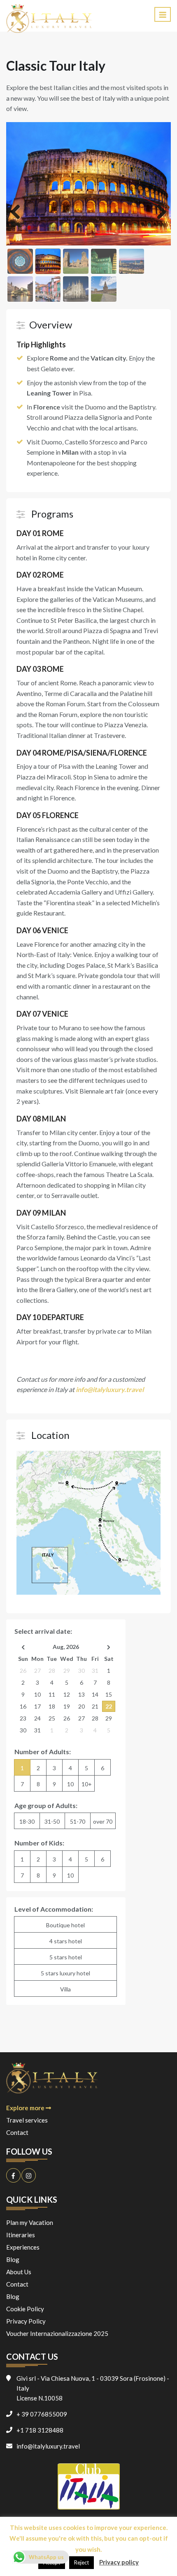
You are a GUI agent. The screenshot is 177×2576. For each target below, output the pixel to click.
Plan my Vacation (30, 2222)
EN (139, 19)
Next (158, 213)
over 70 (103, 1821)
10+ (87, 1784)
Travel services (27, 2120)
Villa (65, 1989)
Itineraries (21, 2235)
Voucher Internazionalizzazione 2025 (57, 2333)
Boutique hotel (65, 1925)
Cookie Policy (25, 2309)
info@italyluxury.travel (48, 2446)
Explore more (26, 2108)
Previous (19, 213)
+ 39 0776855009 (42, 2414)
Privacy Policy (26, 2321)
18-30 (27, 1821)
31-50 (52, 1821)
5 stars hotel (66, 1957)
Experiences (23, 2247)
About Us (19, 2272)
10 (70, 1784)
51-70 (78, 1821)
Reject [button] (82, 2562)
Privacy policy (119, 2562)
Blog (13, 2259)
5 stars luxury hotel (65, 1973)
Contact (17, 2132)
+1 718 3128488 (40, 2430)
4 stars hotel (66, 1941)
